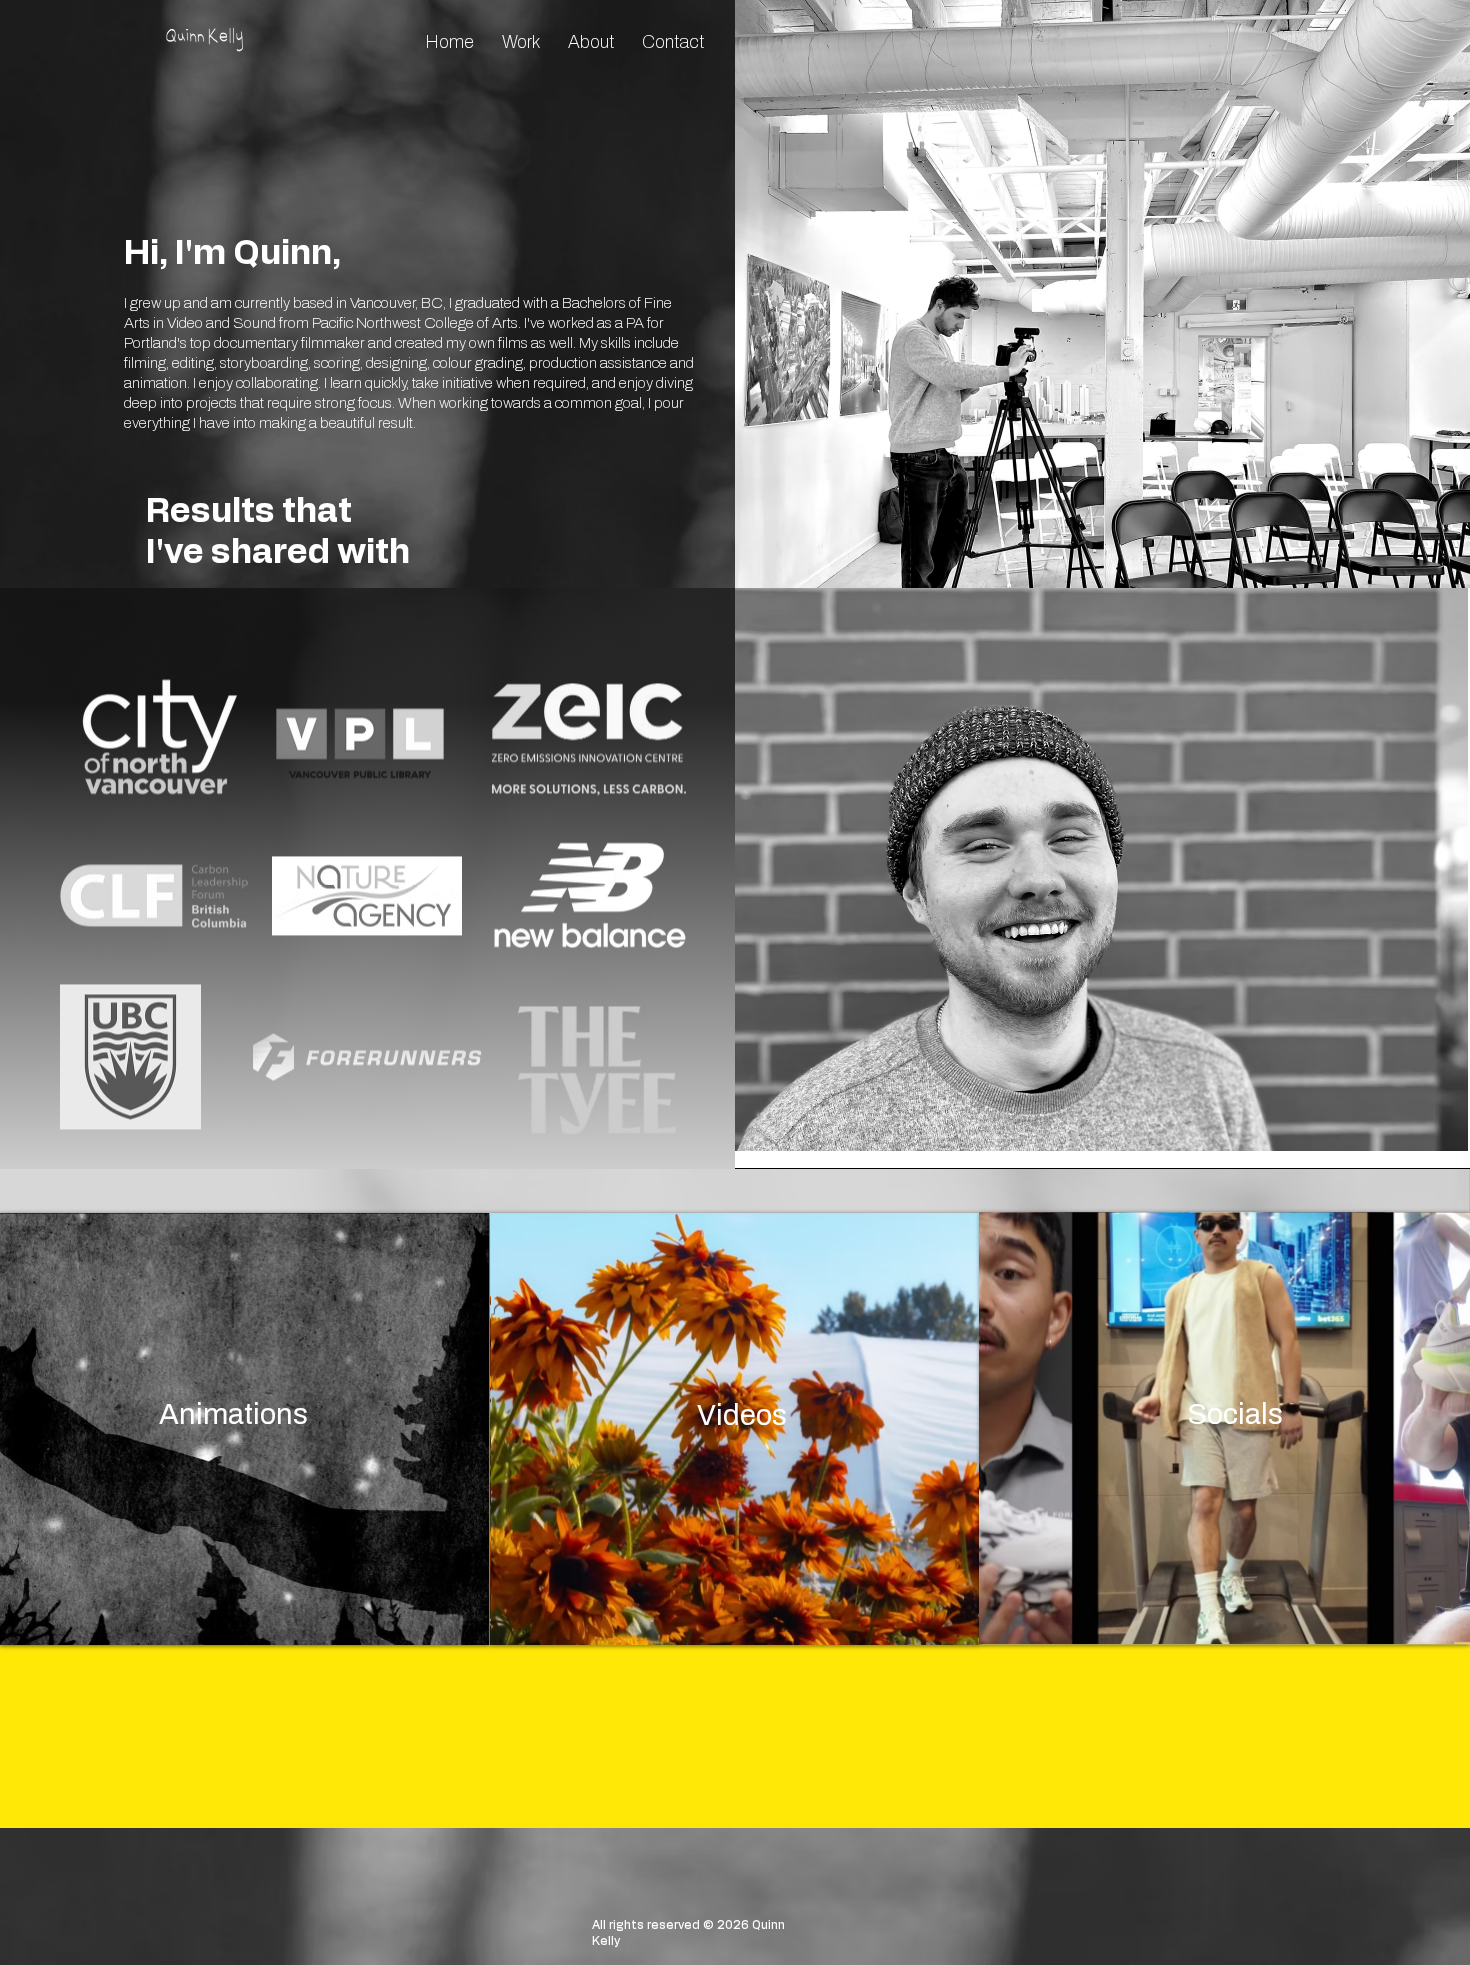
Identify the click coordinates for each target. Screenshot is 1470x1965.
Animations (233, 1414)
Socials (1235, 1414)
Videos (741, 1415)
